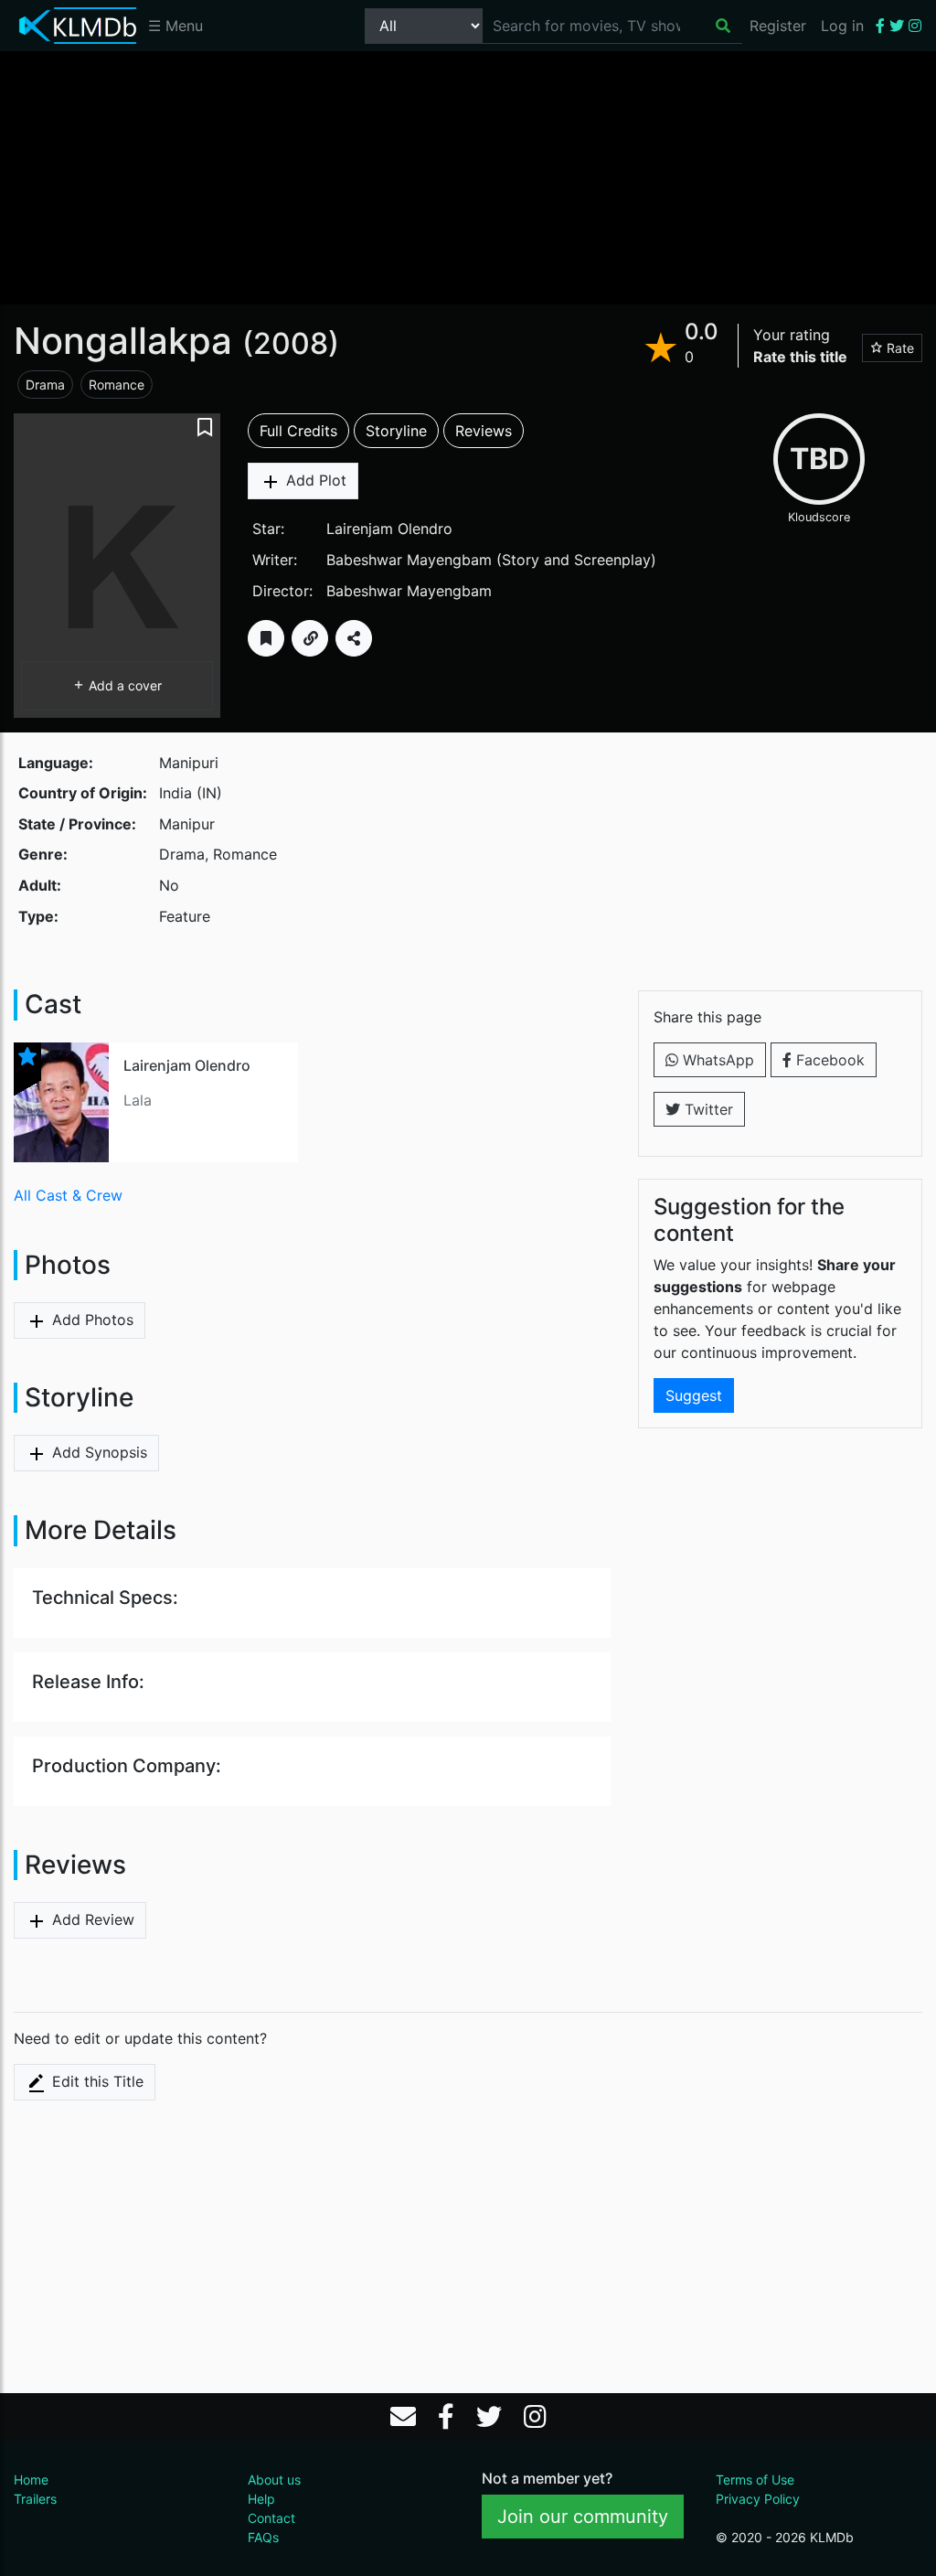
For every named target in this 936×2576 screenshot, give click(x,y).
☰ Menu (175, 26)
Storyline (396, 431)
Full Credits (298, 431)
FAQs (263, 2537)
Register (778, 26)
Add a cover (123, 685)
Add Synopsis (97, 1452)
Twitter (707, 1109)
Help (261, 2499)
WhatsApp (716, 1060)
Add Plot (314, 480)
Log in (842, 26)
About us (274, 2480)
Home (31, 2480)
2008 (291, 343)
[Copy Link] (310, 638)
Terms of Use (755, 2480)
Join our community (583, 2517)
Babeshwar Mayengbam (409, 560)
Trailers (35, 2499)
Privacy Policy (758, 2499)
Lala (138, 1100)
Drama (45, 385)
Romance (117, 385)
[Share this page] (354, 638)
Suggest (694, 1395)
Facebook (828, 1060)
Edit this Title (96, 2081)
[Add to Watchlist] (266, 638)
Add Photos (90, 1320)
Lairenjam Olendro (389, 529)
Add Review (91, 1919)
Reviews (484, 431)
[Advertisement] (468, 176)
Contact (271, 2518)
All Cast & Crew (68, 1195)
